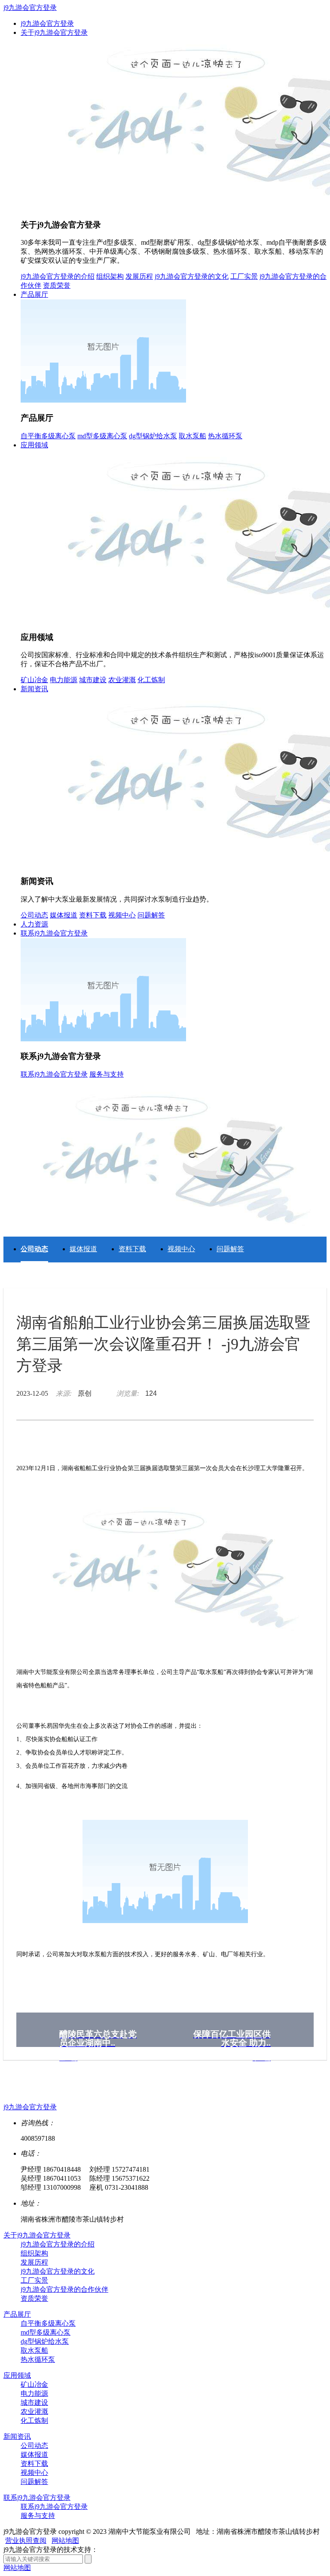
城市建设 (93, 680)
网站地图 (65, 2541)
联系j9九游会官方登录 (54, 933)
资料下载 (93, 915)
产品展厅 (34, 294)
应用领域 (34, 445)
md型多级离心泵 (102, 436)
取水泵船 (192, 436)
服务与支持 (107, 1074)
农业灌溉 (122, 680)
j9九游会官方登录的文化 (192, 276)
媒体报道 (64, 915)
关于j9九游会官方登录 (54, 32)
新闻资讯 (34, 689)
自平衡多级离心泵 (48, 436)
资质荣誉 (57, 285)
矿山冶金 (34, 680)
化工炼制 (151, 680)
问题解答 (151, 915)
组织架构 (110, 276)
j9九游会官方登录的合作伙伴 (64, 2289)
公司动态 (34, 915)
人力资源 (34, 924)
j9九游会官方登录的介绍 (58, 276)
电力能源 (64, 680)
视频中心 (122, 915)
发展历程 (139, 276)
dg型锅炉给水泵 (153, 436)
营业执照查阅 (26, 2541)
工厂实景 (244, 276)
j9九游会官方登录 (30, 8)
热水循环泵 (225, 436)
